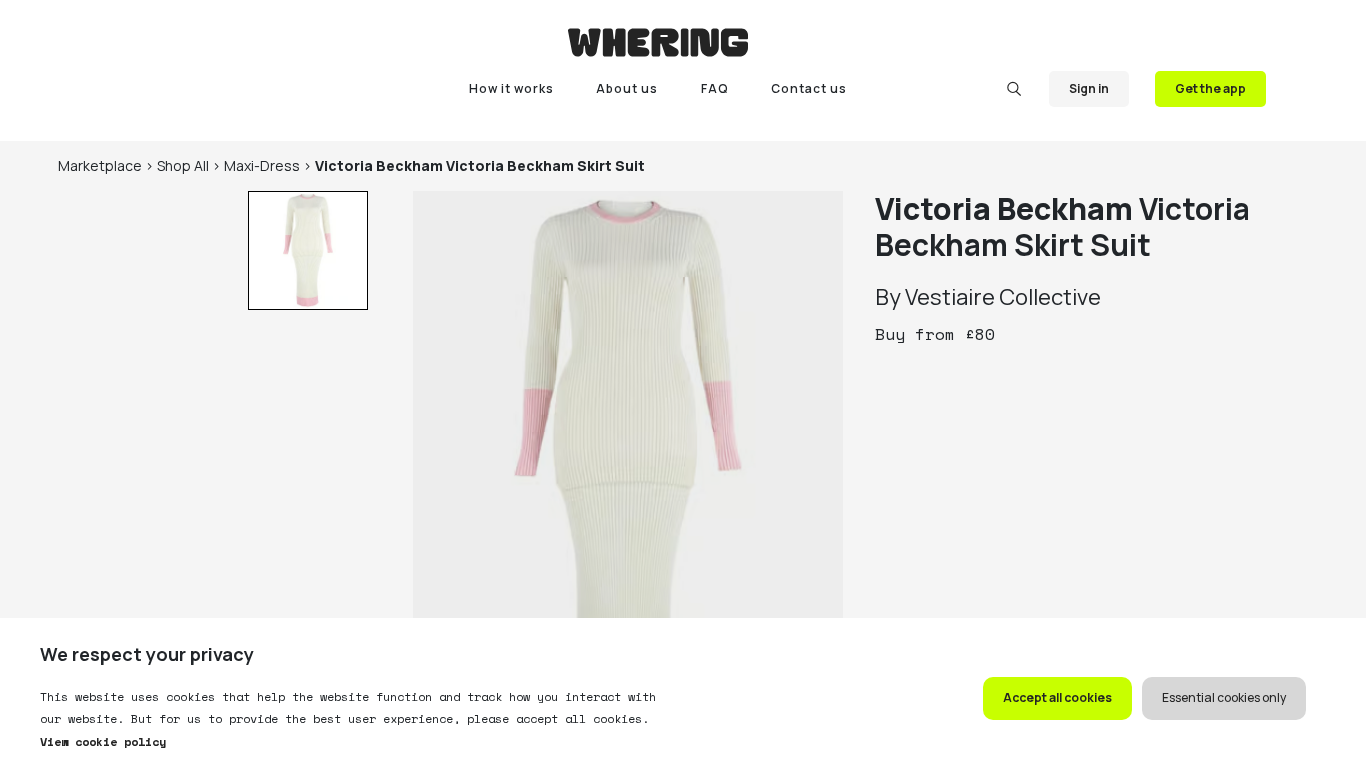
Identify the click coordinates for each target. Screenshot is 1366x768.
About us (627, 88)
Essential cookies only (1224, 697)
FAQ (715, 88)
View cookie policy (103, 741)
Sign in (1089, 88)
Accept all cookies (1057, 697)
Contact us (809, 88)
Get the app (1210, 88)
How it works (511, 88)
